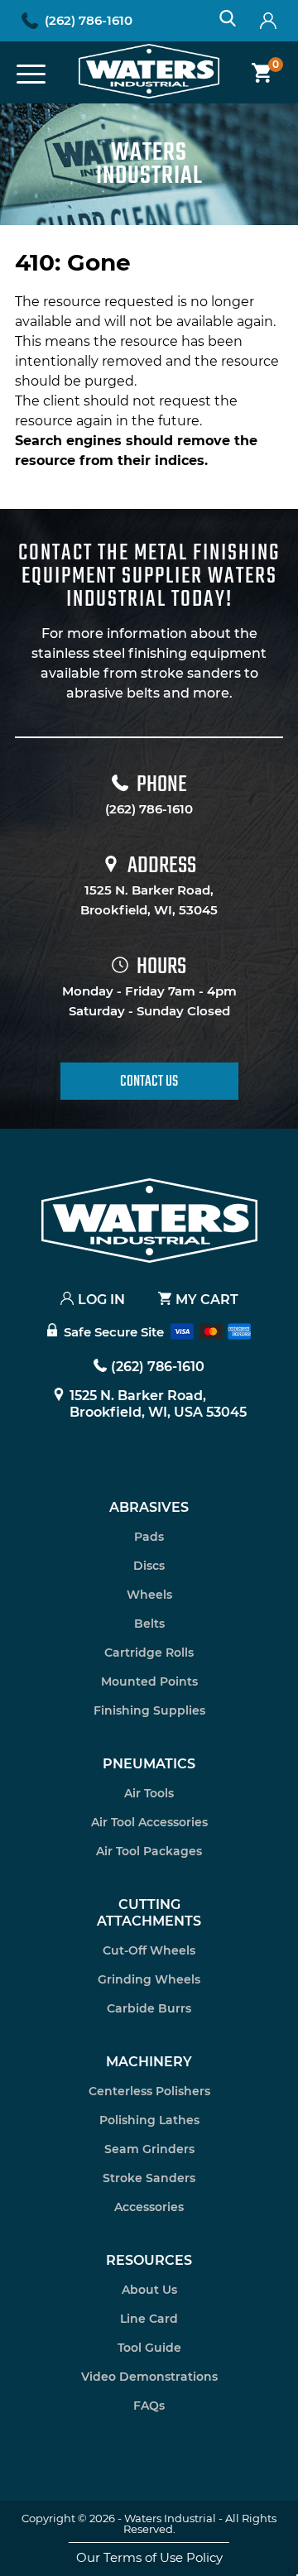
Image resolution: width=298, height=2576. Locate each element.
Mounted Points (149, 1681)
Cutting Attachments (149, 1913)
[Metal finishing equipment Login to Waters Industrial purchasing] (268, 21)
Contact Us (149, 1082)
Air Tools (149, 1793)
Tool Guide (149, 2348)
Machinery (149, 2062)
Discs (149, 1566)
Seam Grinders (149, 2149)
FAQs (149, 2406)
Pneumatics (149, 1764)
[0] (255, 73)
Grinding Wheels (149, 1979)
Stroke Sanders (149, 2178)
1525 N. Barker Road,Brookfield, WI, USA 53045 (158, 1404)
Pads (149, 1537)
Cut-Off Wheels (149, 1950)
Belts (149, 1624)
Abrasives (149, 1507)
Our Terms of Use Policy (149, 2557)
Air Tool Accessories (149, 1822)
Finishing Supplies (149, 1710)
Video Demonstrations (149, 2377)
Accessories (149, 2207)
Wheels (149, 1595)
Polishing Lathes (149, 2120)
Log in (101, 1300)
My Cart (207, 1300)
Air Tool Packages (149, 1851)
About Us (149, 2290)
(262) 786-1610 (89, 20)
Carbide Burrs (149, 2008)
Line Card (149, 2319)
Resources (149, 2260)
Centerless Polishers (149, 2091)
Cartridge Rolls (149, 1653)
